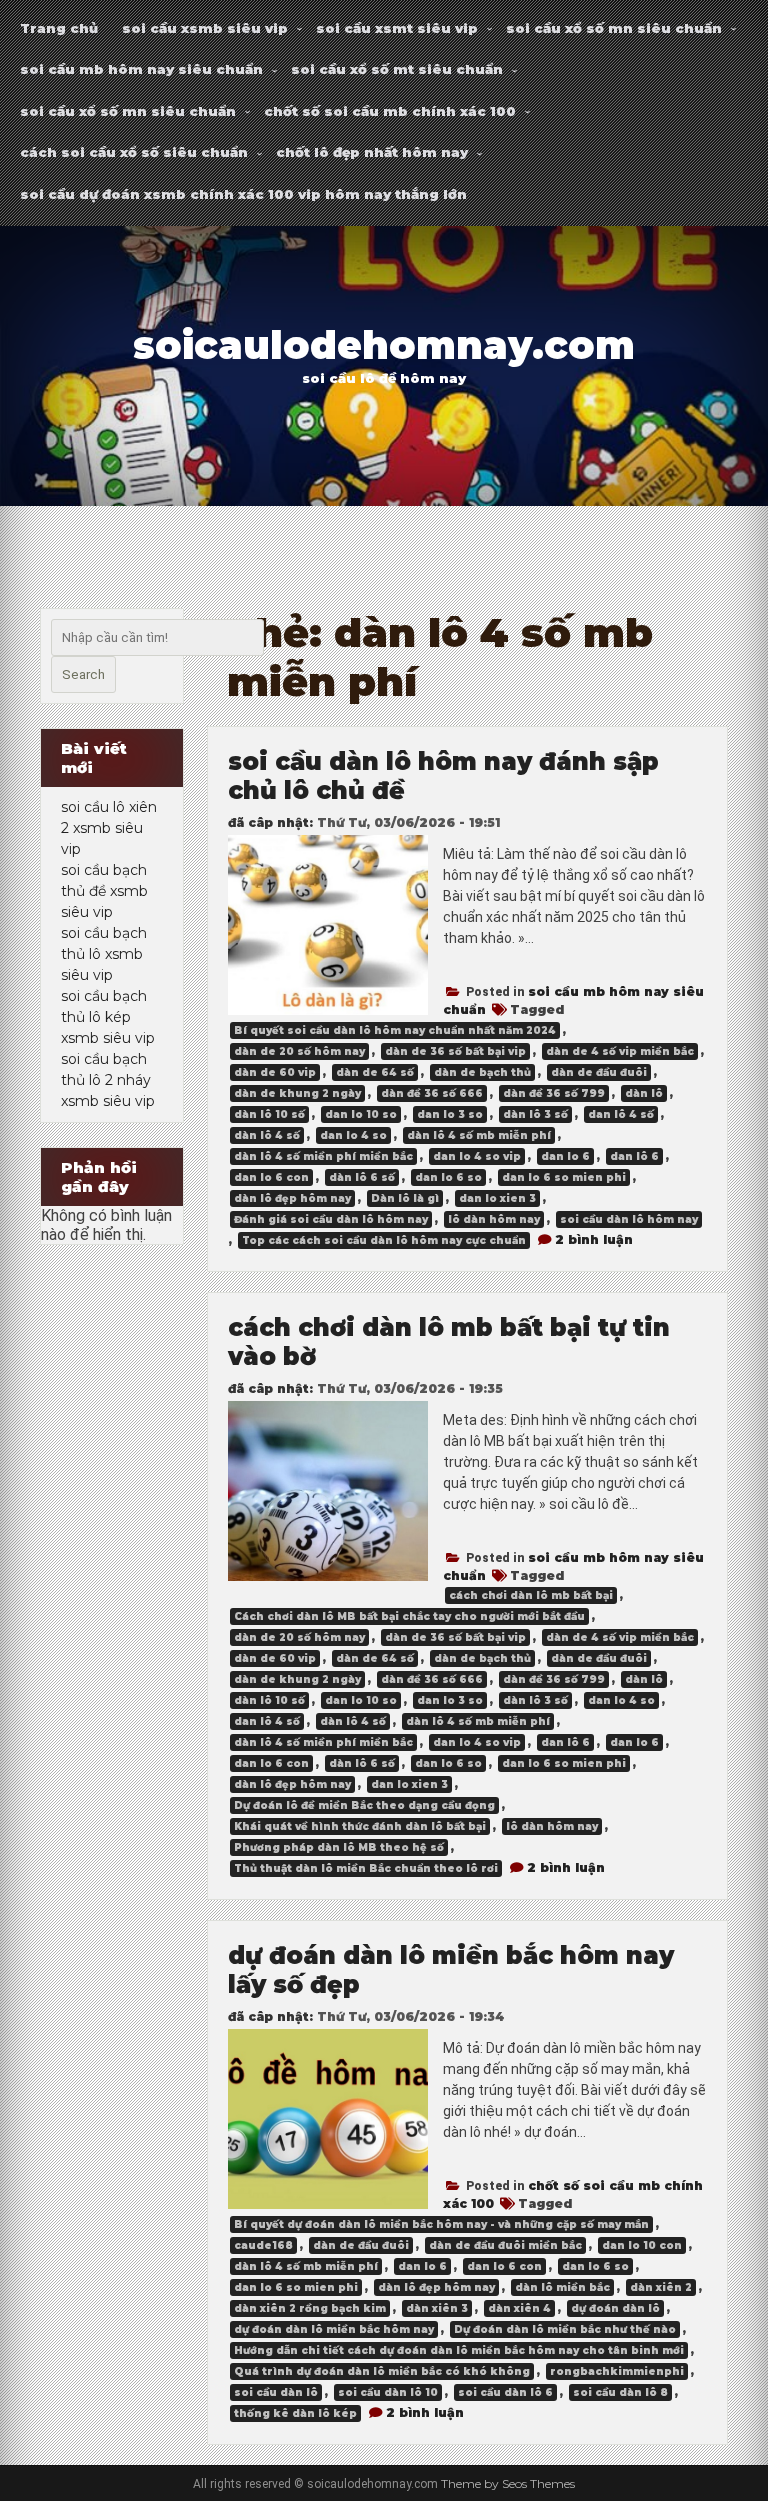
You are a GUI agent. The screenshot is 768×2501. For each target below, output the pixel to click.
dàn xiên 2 (661, 2287)
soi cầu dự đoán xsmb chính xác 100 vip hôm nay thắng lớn (243, 194)
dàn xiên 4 (519, 2308)
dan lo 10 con (642, 2245)
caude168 (263, 2245)
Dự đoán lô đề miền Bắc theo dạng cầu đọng (364, 1805)
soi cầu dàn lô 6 (505, 2392)
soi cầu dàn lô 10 (388, 2392)
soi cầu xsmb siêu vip (205, 28)
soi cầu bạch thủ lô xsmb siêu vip (104, 954)
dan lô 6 (634, 1156)
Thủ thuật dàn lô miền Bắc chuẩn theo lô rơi (366, 1868)
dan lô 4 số (621, 1114)
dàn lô (644, 1093)
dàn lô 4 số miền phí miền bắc (323, 1156)
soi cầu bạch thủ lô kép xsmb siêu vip (108, 1017)
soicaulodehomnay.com (384, 345)
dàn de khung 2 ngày (297, 1093)
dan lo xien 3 (497, 1198)
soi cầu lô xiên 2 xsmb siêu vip (109, 828)
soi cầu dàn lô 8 (620, 2392)
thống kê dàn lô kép (295, 2413)
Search (83, 674)
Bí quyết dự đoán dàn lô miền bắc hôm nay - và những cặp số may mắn (441, 2224)
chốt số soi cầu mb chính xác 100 (390, 111)
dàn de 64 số (375, 1072)
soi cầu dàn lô (276, 2392)
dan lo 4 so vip (477, 1156)
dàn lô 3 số (535, 1114)
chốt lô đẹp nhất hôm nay (372, 152)
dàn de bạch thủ (482, 1072)
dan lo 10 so (361, 1114)
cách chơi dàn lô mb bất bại (531, 1595)
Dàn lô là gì (405, 1198)
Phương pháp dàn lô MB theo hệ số (339, 1847)
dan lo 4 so (353, 1135)
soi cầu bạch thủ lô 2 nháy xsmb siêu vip (108, 1080)
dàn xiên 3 (437, 2308)
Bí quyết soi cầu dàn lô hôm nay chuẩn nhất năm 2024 (395, 1030)
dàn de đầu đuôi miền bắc (505, 2245)
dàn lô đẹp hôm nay (292, 1198)
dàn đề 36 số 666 (432, 1093)
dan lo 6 (565, 1156)
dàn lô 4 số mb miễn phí (479, 1135)
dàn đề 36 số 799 (554, 1093)
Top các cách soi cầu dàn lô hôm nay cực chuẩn (384, 1240)
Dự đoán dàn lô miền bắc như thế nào (565, 2329)
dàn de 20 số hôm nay (299, 1051)
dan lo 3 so (450, 1114)
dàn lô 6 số (362, 1177)
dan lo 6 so (448, 1177)
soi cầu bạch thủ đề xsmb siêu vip (104, 891)
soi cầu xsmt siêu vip (397, 28)
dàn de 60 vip (275, 1072)
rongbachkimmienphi (617, 2371)
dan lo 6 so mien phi (564, 1177)
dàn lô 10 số (269, 1114)
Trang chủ (59, 28)
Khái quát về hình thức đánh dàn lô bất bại (360, 1826)
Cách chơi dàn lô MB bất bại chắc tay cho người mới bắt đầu (409, 1616)
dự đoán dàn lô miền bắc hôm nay (334, 2329)
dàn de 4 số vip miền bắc (620, 1051)
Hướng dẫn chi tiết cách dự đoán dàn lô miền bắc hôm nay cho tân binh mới (459, 2350)
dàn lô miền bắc (562, 2287)
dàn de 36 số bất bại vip (455, 1051)
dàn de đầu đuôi (599, 1072)
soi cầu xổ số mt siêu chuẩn (397, 69)
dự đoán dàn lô (615, 2308)
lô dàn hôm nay (494, 1219)
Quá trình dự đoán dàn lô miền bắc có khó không (382, 2371)
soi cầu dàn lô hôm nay (629, 1219)
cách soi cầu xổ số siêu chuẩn (134, 152)
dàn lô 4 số (267, 1135)
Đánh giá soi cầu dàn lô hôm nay (331, 1219)
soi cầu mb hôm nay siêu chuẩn (141, 69)
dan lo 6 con (271, 1177)
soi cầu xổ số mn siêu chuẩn (614, 28)
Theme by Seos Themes (508, 2483)
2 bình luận (594, 1239)
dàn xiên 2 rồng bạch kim (310, 2308)
